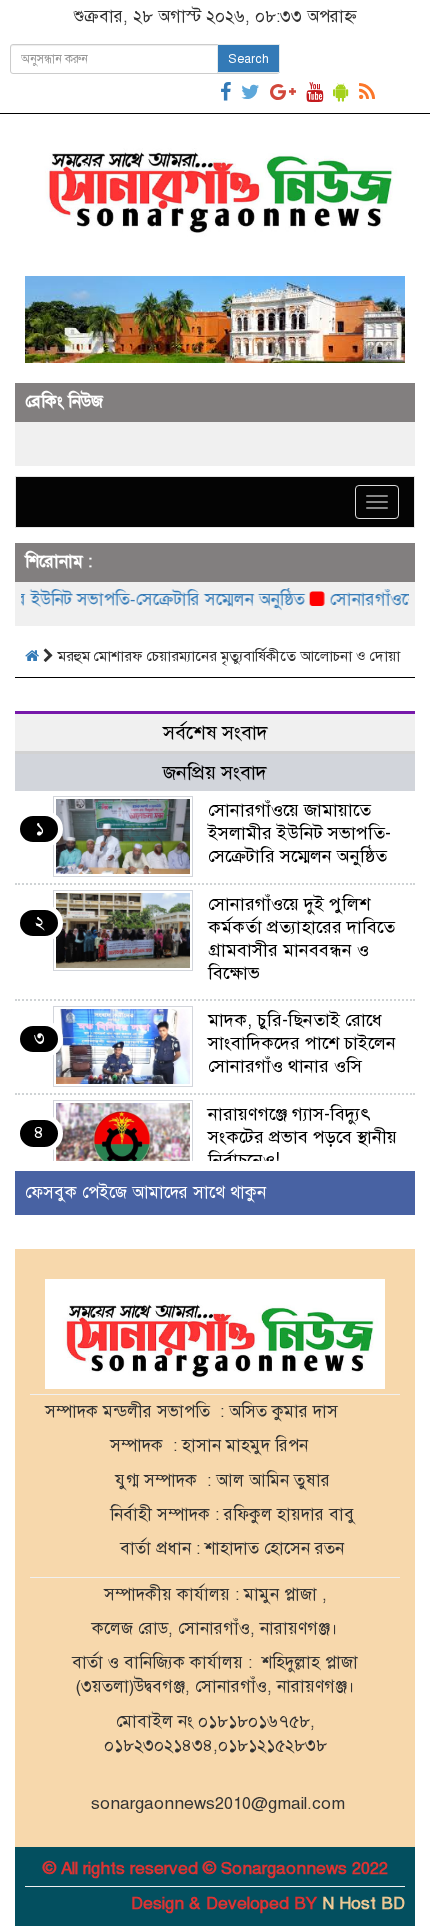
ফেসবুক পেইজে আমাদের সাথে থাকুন (145, 1192)
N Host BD (363, 1903)
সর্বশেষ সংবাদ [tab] (215, 732)
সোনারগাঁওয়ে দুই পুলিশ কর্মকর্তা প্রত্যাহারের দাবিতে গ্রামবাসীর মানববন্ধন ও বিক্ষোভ (301, 938)
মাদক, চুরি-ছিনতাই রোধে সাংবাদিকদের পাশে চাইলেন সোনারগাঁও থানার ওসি (302, 1043)
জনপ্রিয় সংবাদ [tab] (215, 772)
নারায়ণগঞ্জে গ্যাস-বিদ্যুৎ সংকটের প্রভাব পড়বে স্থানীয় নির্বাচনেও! (302, 1137)
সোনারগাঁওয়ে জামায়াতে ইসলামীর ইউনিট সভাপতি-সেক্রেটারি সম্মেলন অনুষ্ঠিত (299, 833)
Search (248, 59)
